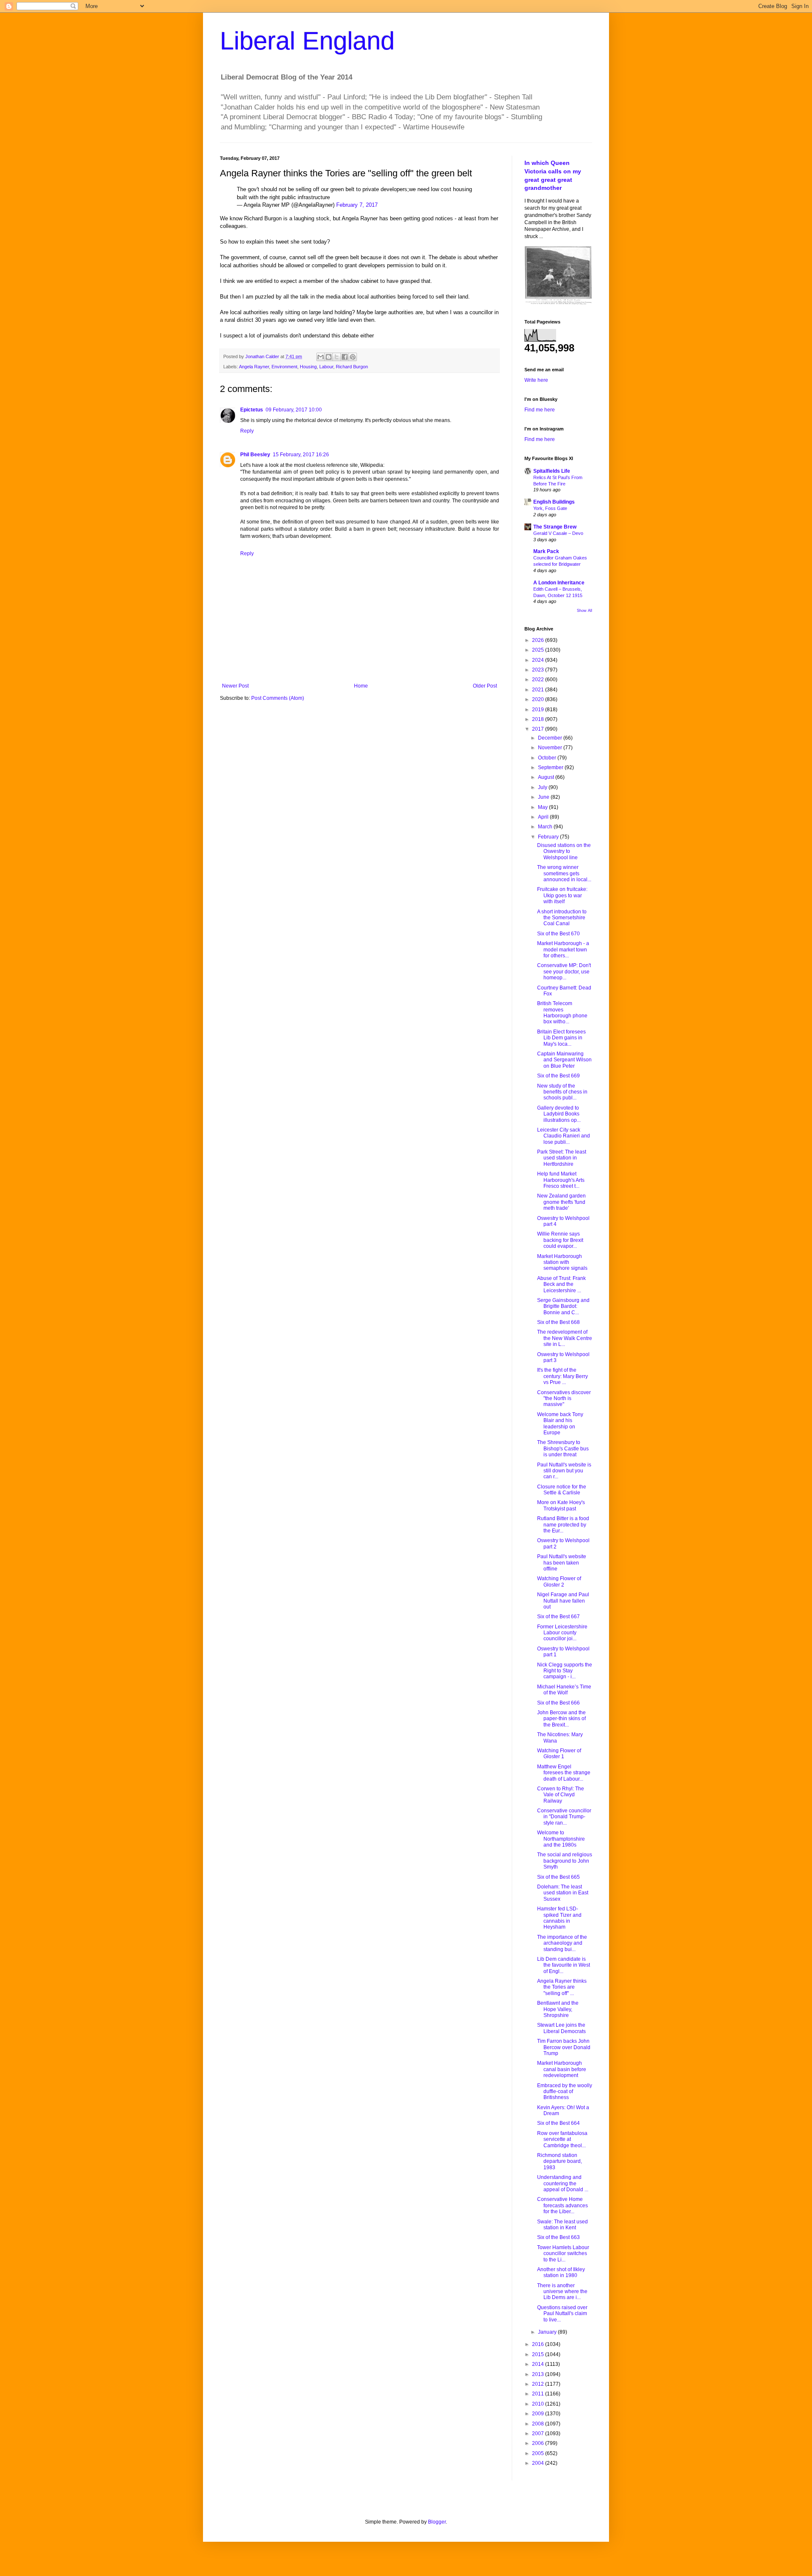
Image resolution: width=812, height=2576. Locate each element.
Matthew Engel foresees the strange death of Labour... (564, 1773)
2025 (539, 650)
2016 (539, 2344)
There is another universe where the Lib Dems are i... (562, 2292)
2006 (539, 2443)
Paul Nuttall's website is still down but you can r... (564, 1471)
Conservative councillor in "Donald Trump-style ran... (564, 1817)
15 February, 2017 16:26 (301, 455)
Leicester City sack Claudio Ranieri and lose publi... (564, 1136)
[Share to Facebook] (345, 357)
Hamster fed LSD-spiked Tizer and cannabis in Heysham (559, 1918)
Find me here (540, 410)
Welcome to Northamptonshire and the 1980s (561, 1839)
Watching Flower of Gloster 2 (559, 1581)
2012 (539, 2384)
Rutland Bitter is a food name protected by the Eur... (563, 1525)
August (547, 777)
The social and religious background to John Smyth (565, 1861)
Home (361, 686)
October (548, 758)
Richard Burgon (352, 367)
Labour (326, 367)
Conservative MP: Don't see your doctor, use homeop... (564, 971)
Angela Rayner (254, 367)
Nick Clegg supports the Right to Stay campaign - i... (565, 1671)
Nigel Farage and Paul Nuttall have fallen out (563, 1601)
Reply (247, 431)
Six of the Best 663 (558, 2237)
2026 (539, 640)
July (543, 787)
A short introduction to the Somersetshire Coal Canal (562, 918)
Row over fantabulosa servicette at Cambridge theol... (562, 2139)
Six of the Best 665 (558, 1877)
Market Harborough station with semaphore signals (562, 1262)
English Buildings (554, 502)
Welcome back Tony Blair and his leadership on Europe (560, 1424)
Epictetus (252, 410)
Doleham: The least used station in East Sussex (563, 1893)
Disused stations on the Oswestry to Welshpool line (564, 851)
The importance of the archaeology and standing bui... (562, 1943)
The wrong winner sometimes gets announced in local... (564, 873)
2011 (539, 2394)
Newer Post (235, 686)
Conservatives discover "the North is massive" (564, 1399)
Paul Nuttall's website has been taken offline (562, 1563)
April (544, 817)
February (549, 837)
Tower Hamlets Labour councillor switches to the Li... (563, 2254)
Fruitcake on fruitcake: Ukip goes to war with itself (562, 895)
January (548, 2332)
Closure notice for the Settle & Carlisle (562, 1490)
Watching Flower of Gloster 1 (559, 1754)
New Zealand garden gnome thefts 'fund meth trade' (561, 1202)
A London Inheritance (559, 583)
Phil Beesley (255, 455)
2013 (539, 2374)
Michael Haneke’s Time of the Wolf (564, 1690)
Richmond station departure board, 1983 (560, 2161)
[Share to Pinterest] (353, 357)
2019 (539, 710)
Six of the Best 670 (558, 934)
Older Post (485, 686)
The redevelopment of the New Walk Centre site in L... (565, 1338)
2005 (539, 2453)
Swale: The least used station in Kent (562, 2225)
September (551, 767)
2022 (539, 680)
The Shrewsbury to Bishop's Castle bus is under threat (563, 1448)
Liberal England (307, 41)
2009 (539, 2414)
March (546, 827)
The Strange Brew (555, 527)
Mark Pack (546, 551)
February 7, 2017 (357, 205)
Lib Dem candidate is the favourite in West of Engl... (564, 1965)
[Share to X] (337, 357)
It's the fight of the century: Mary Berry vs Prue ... (562, 1376)
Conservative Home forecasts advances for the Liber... (562, 2205)
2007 (539, 2433)
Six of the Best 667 (558, 1617)
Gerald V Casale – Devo (558, 533)
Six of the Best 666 (558, 1703)
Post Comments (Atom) (278, 698)
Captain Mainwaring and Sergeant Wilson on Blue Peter (564, 1060)
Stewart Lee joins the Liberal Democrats (561, 2028)
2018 (539, 719)
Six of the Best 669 (558, 1076)
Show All (584, 611)
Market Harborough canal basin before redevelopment (562, 2069)
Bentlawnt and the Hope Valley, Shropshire (558, 2009)
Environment (284, 367)
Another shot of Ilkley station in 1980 (561, 2272)
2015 (539, 2354)
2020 (539, 699)
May (543, 807)
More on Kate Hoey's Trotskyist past (561, 1505)
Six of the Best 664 (558, 2123)
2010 (539, 2404)
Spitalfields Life (552, 471)
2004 (539, 2463)
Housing (308, 367)
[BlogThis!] (329, 357)
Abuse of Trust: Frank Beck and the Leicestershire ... (561, 1284)
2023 (539, 670)
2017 (539, 729)
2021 (539, 690)
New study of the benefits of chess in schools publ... (562, 1092)
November (551, 748)
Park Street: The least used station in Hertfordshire (562, 1158)
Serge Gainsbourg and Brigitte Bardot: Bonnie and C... (563, 1306)
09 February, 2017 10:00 (294, 410)
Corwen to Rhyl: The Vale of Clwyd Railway (561, 1795)
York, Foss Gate (550, 508)
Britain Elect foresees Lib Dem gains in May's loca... (561, 1038)
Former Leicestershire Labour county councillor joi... (562, 1633)
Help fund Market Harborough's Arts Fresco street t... (561, 1180)
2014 (539, 2364)
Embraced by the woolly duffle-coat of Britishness (565, 2092)
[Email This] (321, 357)
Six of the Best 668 (558, 1322)
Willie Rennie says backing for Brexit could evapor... (560, 1240)
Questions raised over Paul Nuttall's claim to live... (562, 2314)
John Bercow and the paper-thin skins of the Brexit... (561, 1719)
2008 (539, 2424)
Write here (536, 380)
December (551, 738)
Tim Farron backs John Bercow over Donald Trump (564, 2047)
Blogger (437, 2522)
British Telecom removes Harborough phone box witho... (562, 1013)
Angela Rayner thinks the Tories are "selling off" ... (562, 1987)
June (544, 797)
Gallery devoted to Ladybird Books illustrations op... (559, 1114)
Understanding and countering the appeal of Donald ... (563, 2183)
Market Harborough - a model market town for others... (563, 950)
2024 (539, 660)
